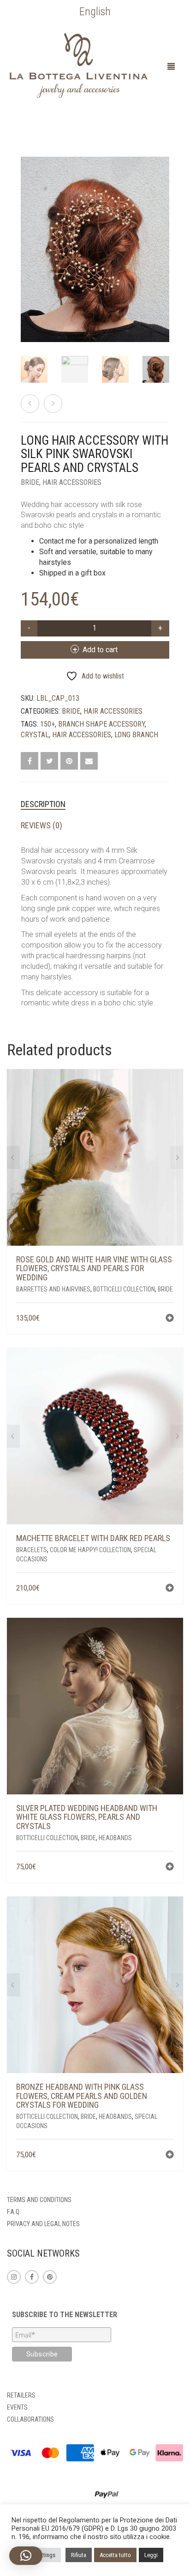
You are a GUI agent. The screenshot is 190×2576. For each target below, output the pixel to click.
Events (17, 2407)
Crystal (35, 735)
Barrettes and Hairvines (53, 1289)
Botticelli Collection (124, 1289)
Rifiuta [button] (79, 2555)
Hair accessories (72, 482)
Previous (26, 238)
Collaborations (30, 2419)
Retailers (21, 2395)
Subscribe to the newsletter (65, 2315)
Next (164, 238)
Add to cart (100, 650)
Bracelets (32, 1550)
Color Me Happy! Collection (90, 1550)
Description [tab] (43, 804)
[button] (170, 1319)
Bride (30, 482)
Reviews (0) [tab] (42, 825)
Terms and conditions (39, 2200)
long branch (136, 735)
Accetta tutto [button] (115, 2555)
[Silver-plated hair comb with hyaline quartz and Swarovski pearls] (53, 404)
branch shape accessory (101, 724)
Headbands (115, 1838)
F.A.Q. (14, 2212)
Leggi (151, 2555)
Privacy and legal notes (43, 2224)
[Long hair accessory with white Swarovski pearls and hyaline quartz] (30, 404)
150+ (47, 724)
